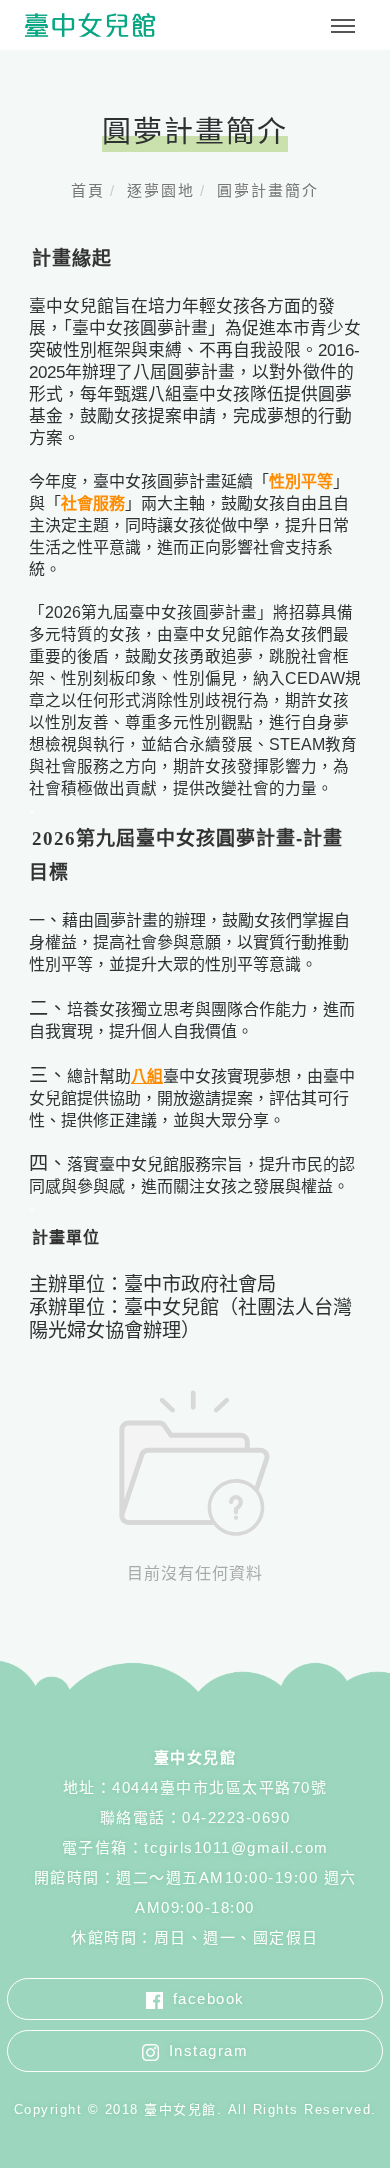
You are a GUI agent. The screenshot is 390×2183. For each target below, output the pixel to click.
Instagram (209, 2050)
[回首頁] (90, 25)
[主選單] (343, 27)
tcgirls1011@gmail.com (236, 1847)
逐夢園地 (161, 190)
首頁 (88, 190)
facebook (209, 1998)
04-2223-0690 (236, 1817)
